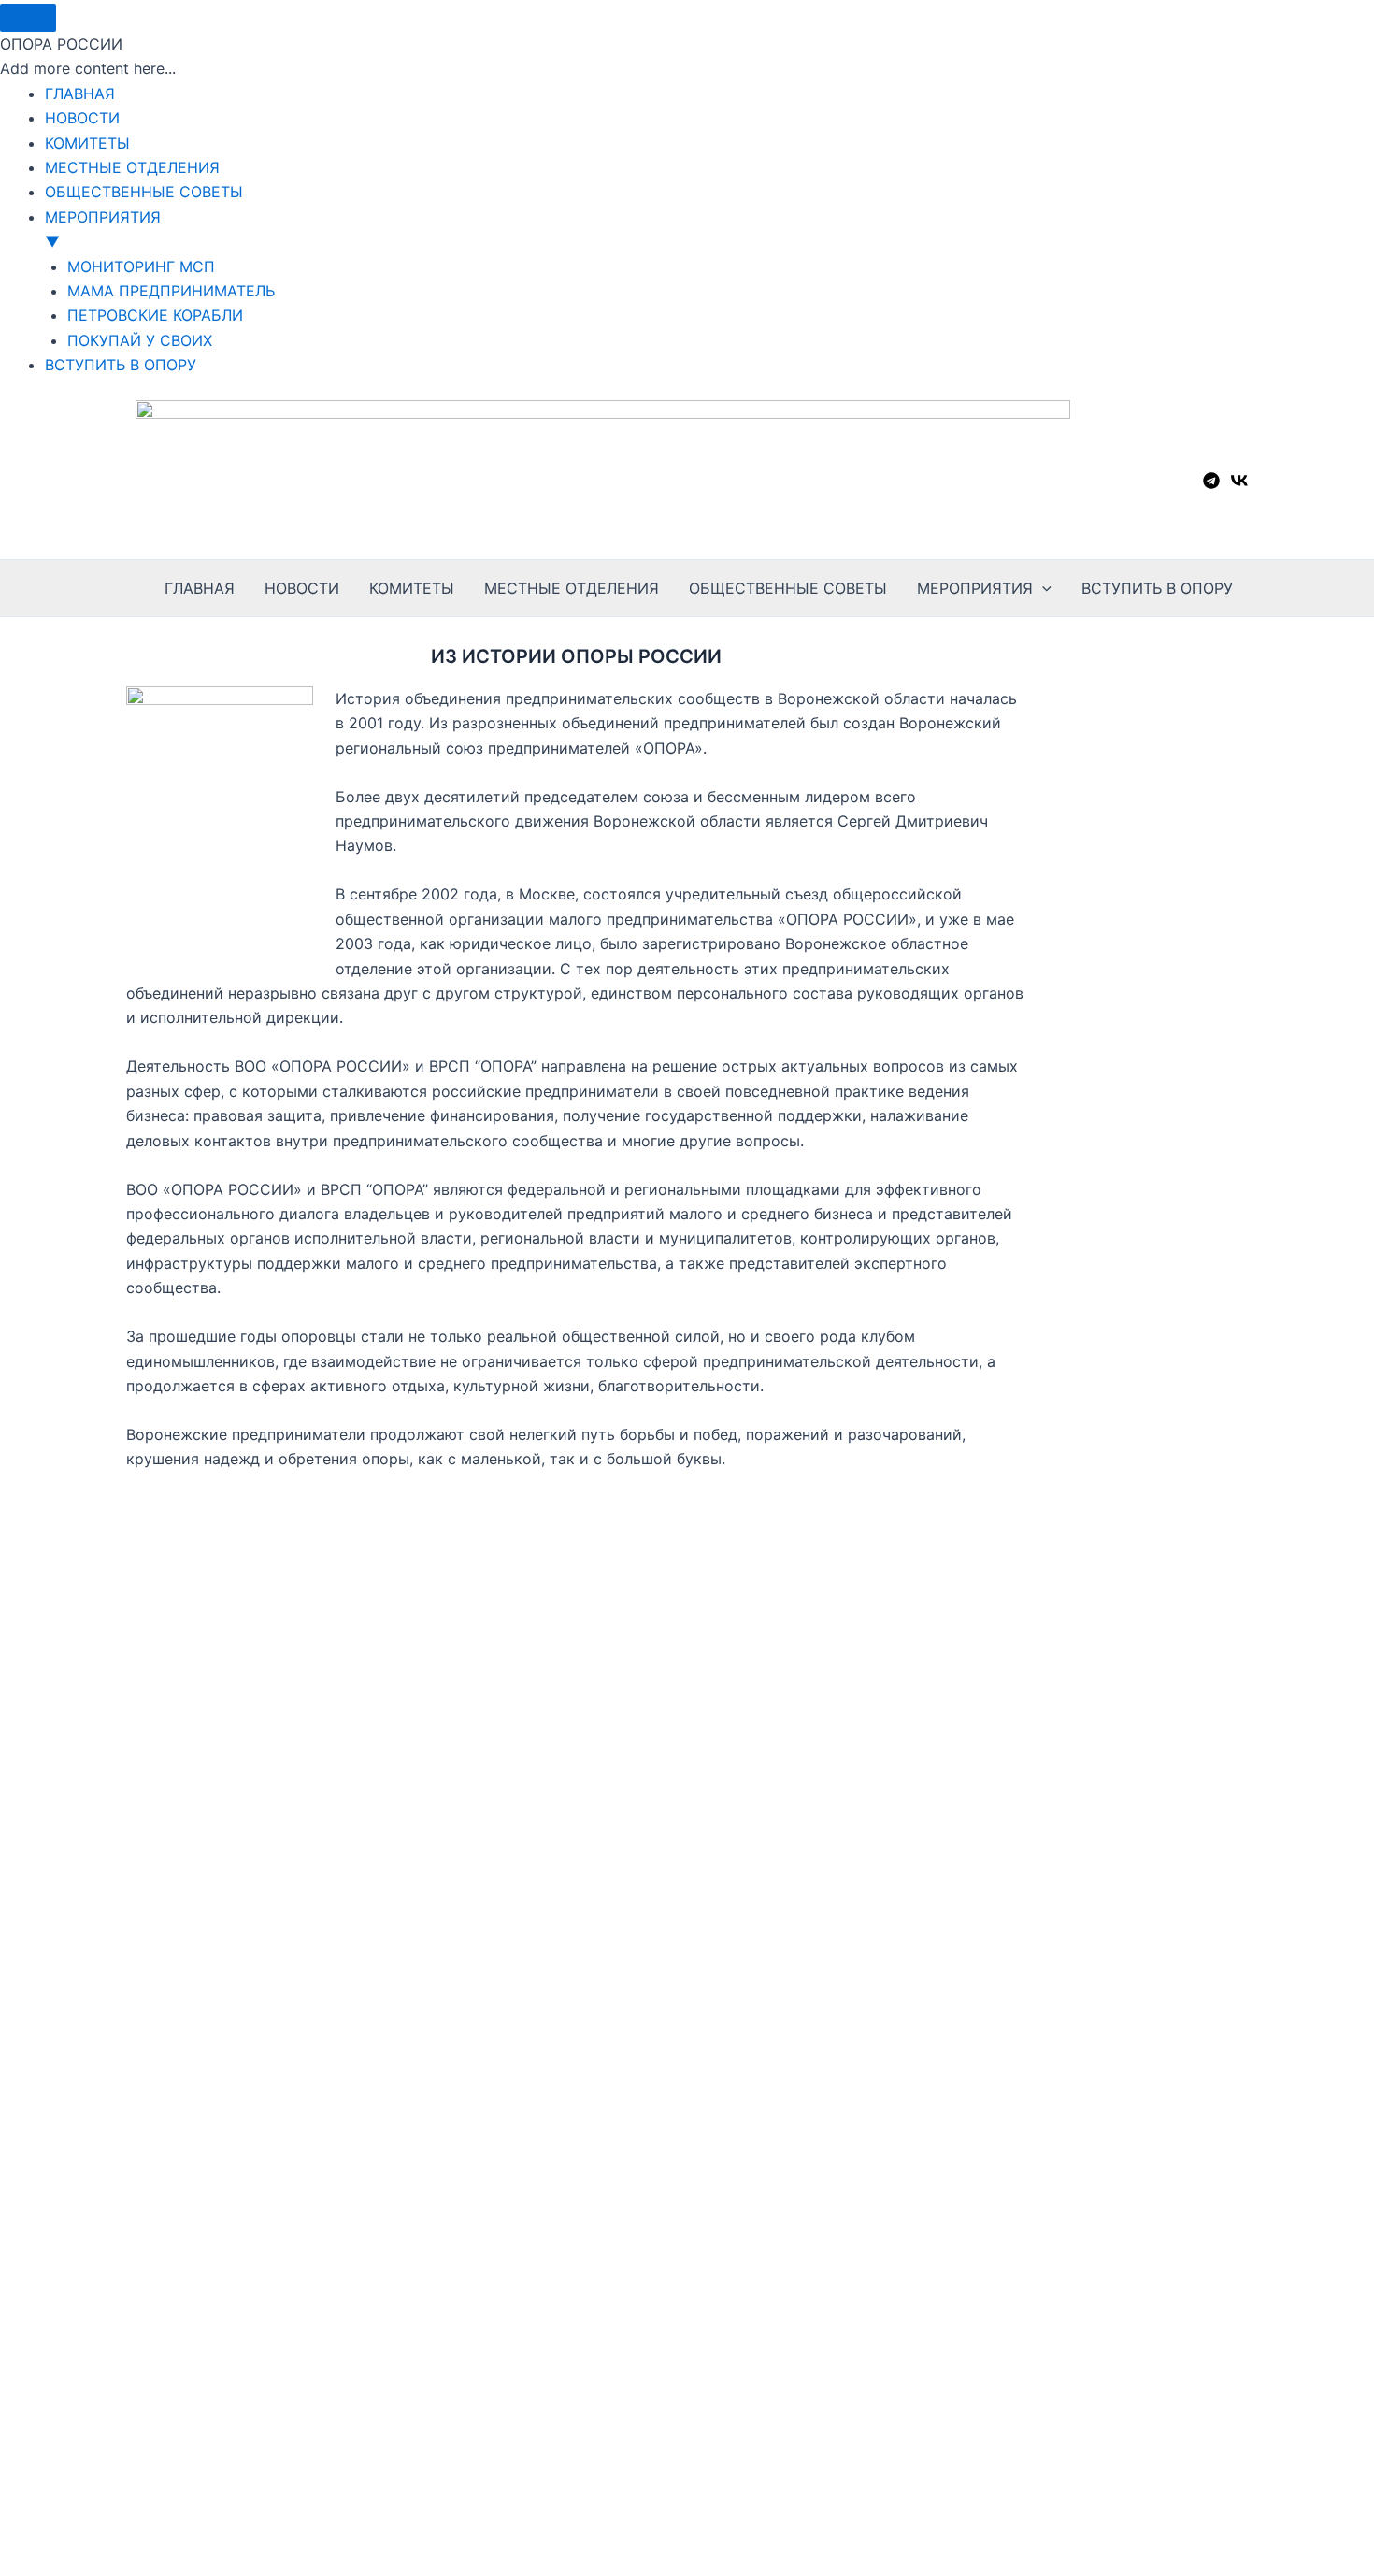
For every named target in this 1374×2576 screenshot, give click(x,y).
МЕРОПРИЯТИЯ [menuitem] (103, 229)
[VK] (1239, 481)
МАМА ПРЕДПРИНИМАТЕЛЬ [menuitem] (171, 291)
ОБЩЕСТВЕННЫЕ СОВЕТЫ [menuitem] (144, 192)
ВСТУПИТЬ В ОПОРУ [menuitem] (121, 365)
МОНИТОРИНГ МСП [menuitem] (141, 266)
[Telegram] (1211, 481)
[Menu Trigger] (28, 18)
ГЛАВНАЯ (200, 588)
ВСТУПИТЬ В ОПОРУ (1157, 588)
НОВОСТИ (302, 588)
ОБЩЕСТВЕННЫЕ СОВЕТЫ (788, 588)
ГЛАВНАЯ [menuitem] (80, 94)
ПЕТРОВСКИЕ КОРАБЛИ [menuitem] (155, 315)
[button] (1042, 588)
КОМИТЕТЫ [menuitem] (87, 143)
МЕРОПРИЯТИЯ (975, 588)
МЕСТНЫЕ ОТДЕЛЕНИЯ (572, 588)
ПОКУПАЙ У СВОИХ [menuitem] (140, 340)
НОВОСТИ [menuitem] (82, 118)
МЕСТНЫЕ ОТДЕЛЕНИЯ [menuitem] (132, 167)
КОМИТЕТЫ (412, 588)
